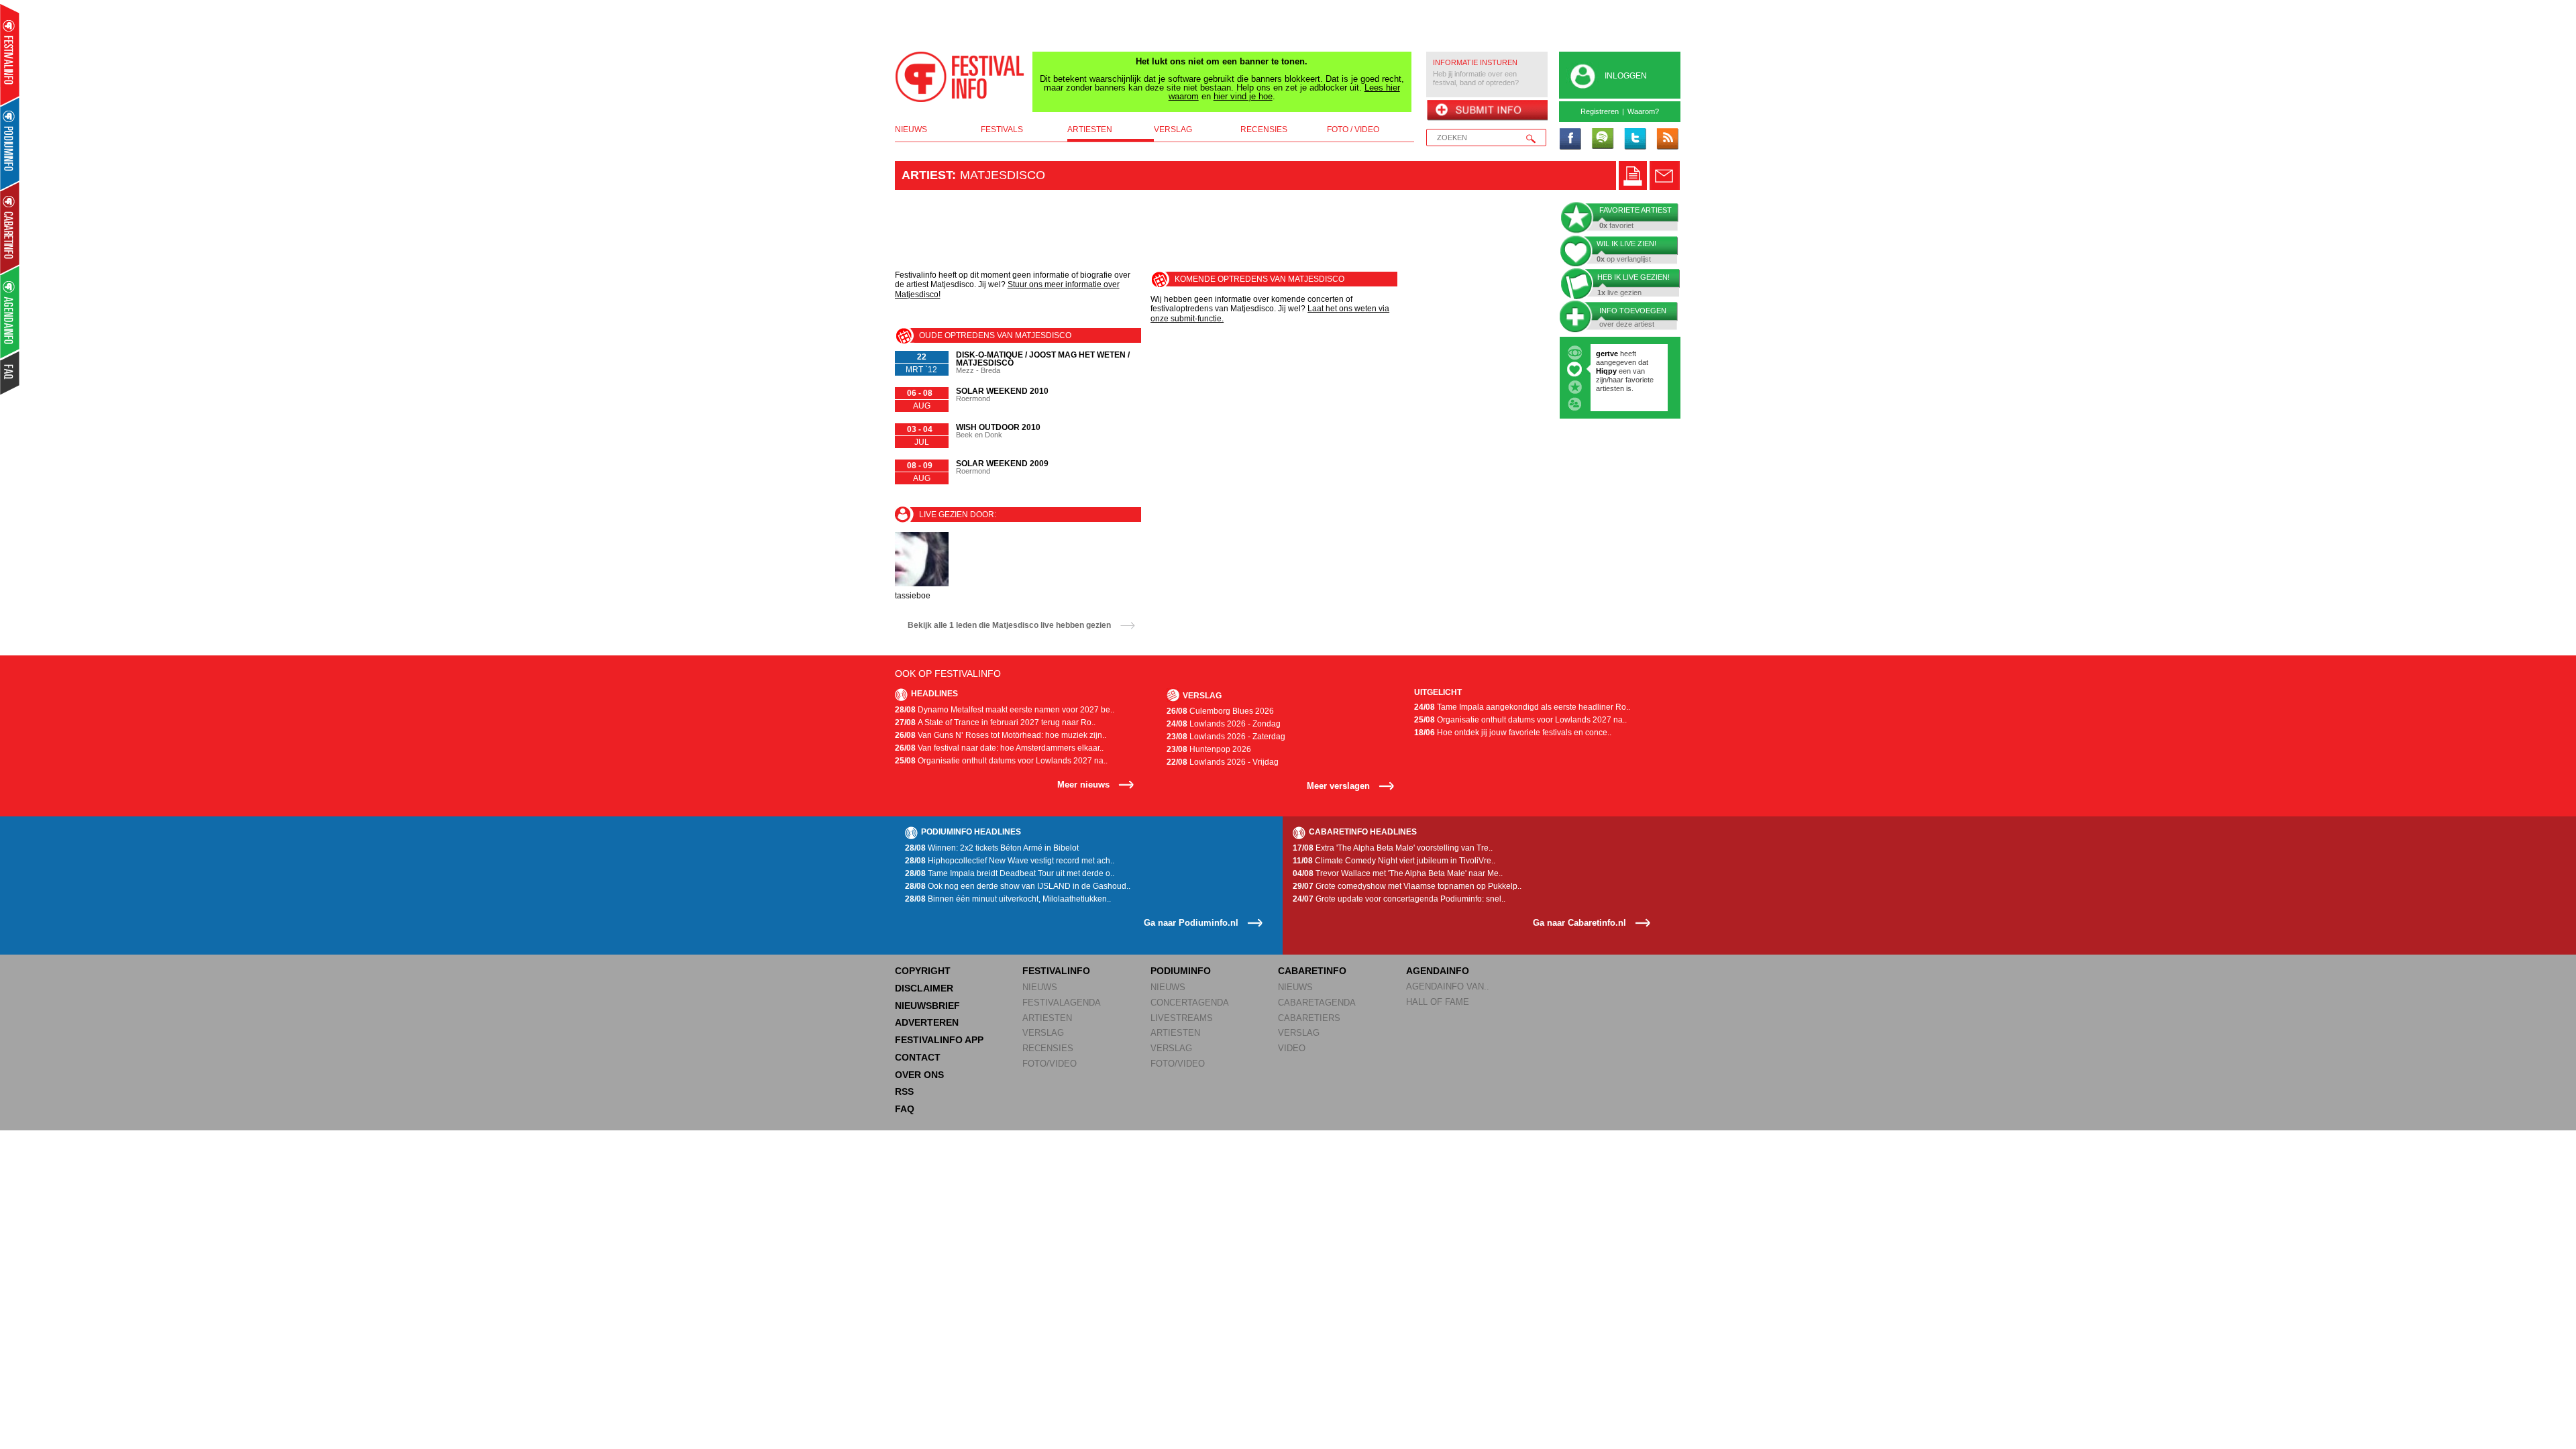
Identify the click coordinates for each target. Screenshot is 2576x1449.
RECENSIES (1048, 1048)
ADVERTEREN (927, 1022)
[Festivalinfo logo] (960, 77)
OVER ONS (919, 1075)
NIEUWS (1040, 987)
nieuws (911, 129)
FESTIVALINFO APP (939, 1040)
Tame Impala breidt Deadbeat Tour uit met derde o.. (1010, 873)
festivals (1002, 129)
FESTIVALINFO (1056, 971)
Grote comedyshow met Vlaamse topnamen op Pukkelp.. (1407, 886)
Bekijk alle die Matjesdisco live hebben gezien (1009, 625)
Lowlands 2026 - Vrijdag (1223, 762)
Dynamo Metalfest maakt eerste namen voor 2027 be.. (1005, 710)
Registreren (1600, 111)
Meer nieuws (1083, 785)
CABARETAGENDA (1317, 1003)
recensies (1264, 129)
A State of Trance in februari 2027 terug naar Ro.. (995, 722)
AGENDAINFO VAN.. (1448, 986)
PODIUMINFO (1181, 971)
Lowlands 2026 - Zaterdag (1226, 737)
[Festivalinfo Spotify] (1603, 140)
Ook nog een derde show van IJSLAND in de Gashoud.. (1018, 886)
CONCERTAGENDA (1190, 1003)
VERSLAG (1043, 1033)
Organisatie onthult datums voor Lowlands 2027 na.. (1001, 761)
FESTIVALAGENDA (1062, 1003)
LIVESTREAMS (1182, 1018)
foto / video (1353, 129)
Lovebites (1614, 371)
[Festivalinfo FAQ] (10, 373)
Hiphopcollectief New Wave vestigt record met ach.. (1010, 861)
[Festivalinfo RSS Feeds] (1667, 140)
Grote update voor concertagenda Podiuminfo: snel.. (1399, 899)
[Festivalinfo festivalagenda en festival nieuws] (10, 55)
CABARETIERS (1309, 1018)
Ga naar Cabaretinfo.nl (1579, 923)
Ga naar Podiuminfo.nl (1191, 923)
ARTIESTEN (1047, 1018)
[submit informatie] (1487, 111)
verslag (1173, 129)
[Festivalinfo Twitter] (1635, 140)
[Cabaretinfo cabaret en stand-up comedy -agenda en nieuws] (10, 227)
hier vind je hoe (1243, 96)
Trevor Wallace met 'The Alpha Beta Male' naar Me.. (1398, 873)
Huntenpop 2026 (1209, 749)
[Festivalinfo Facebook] (1570, 140)
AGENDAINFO (1438, 971)
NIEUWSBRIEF (927, 1006)
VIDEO (1292, 1048)
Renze (1607, 354)
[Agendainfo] (10, 312)
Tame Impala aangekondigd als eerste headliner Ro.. (1522, 707)
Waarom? (1643, 111)
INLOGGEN (1626, 76)
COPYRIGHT (923, 971)
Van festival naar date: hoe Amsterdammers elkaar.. (999, 748)
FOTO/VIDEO (1050, 1064)
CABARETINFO (1312, 971)
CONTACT (918, 1057)
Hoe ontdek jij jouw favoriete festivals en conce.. (1513, 733)
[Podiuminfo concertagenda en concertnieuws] (10, 143)
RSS (904, 1091)
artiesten (1090, 129)
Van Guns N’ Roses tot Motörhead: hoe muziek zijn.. (1001, 735)
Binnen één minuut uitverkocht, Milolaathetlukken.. (1008, 899)
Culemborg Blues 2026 (1220, 711)
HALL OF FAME (1438, 1002)
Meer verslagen (1338, 786)
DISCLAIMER (924, 988)
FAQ (905, 1109)
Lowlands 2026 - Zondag (1224, 724)
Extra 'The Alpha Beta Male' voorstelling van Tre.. (1393, 848)
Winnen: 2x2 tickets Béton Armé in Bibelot (992, 848)
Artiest (927, 175)
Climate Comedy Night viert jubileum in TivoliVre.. (1394, 861)
